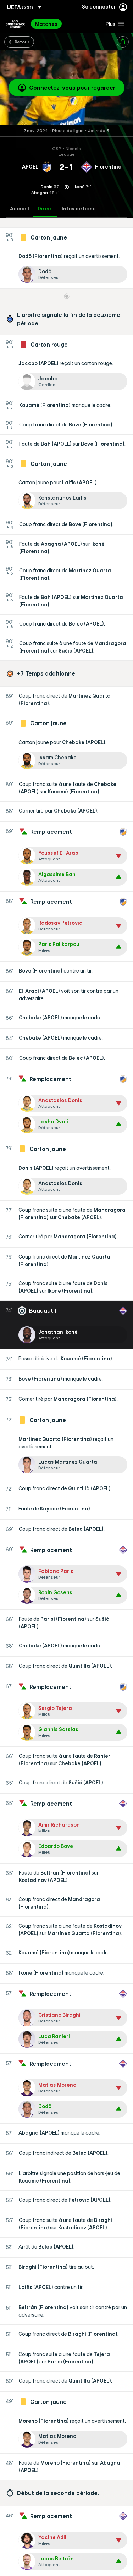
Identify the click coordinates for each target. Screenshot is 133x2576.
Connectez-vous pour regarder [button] (72, 88)
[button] (113, 24)
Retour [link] (22, 42)
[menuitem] (64, 24)
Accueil (20, 209)
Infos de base (79, 209)
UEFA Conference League (15, 24)
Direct (45, 209)
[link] (46, 24)
